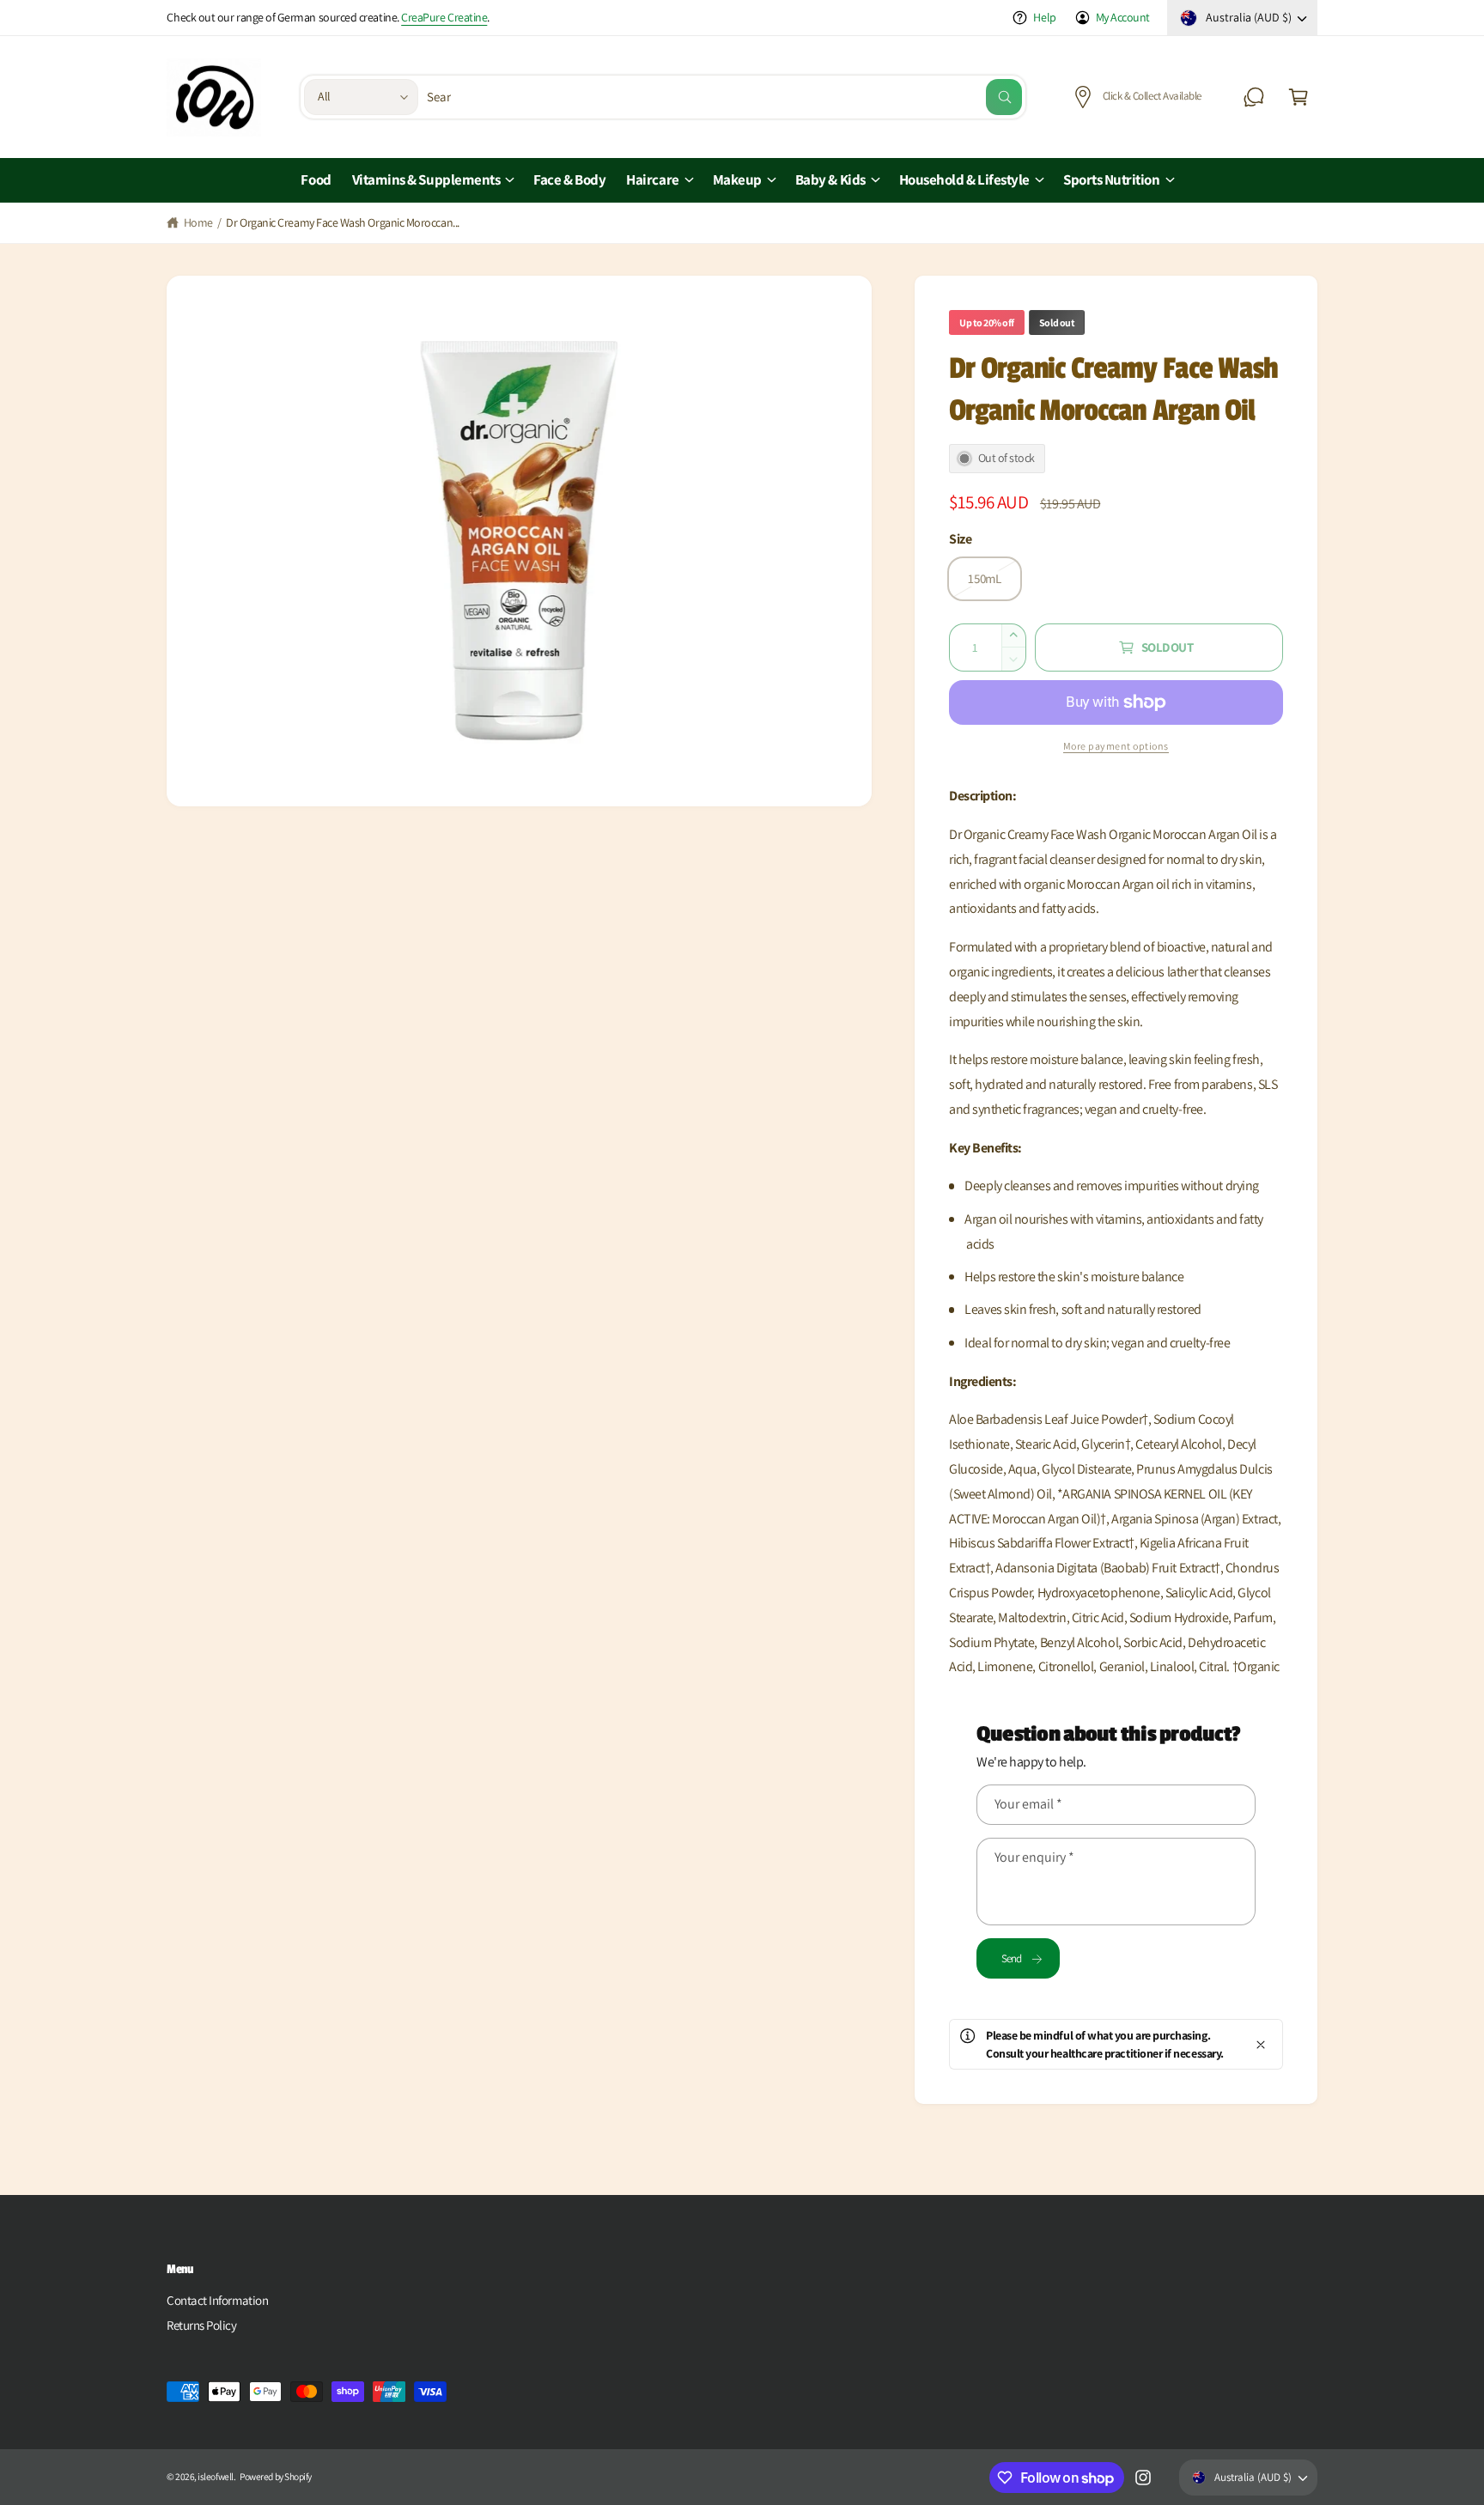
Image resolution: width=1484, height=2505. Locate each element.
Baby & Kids (830, 179)
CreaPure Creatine (444, 17)
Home (198, 222)
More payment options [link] (1116, 746)
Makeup (737, 179)
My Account (1123, 17)
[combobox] (725, 97)
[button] (1298, 97)
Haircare (652, 179)
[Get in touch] (1254, 97)
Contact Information (217, 2300)
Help (1044, 17)
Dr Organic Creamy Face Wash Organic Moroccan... (342, 222)
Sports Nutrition (1112, 179)
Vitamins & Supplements (426, 179)
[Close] (1261, 2044)
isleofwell (215, 2476)
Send (1012, 1958)
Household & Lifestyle (964, 179)
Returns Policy (202, 2325)
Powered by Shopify (276, 2476)
